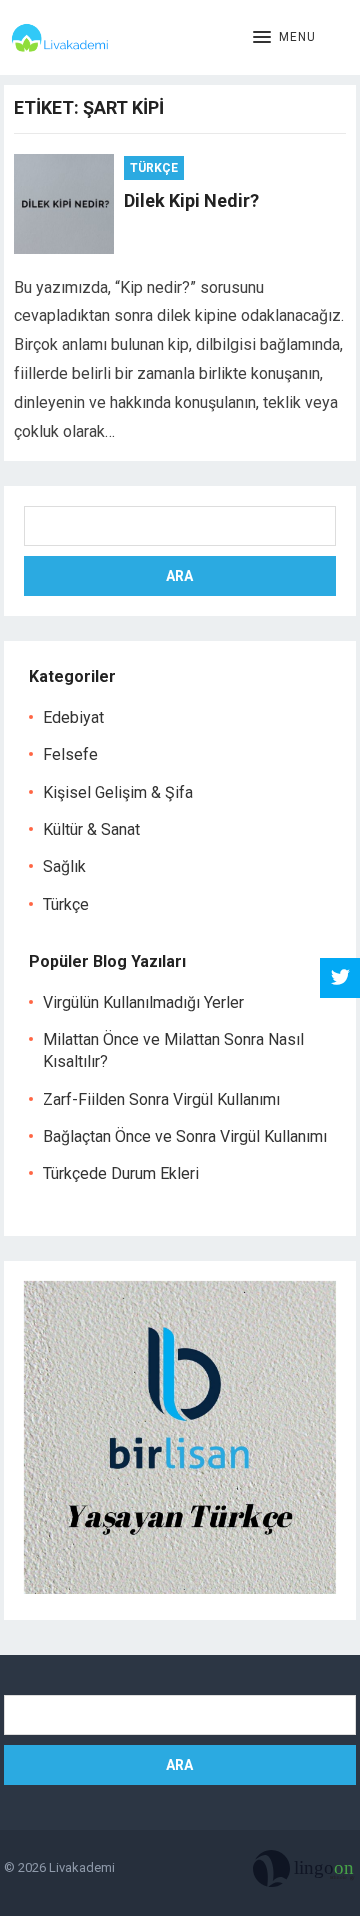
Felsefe (70, 754)
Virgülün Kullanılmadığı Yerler (143, 1002)
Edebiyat (73, 717)
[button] (284, 38)
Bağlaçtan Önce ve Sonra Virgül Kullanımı (185, 1136)
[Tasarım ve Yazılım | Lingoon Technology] (304, 1873)
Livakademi (82, 1867)
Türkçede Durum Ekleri (121, 1173)
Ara (179, 576)
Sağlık (64, 866)
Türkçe (154, 168)
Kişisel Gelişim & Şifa (118, 792)
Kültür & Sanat (91, 829)
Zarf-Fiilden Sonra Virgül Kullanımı (161, 1099)
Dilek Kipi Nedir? (191, 200)
